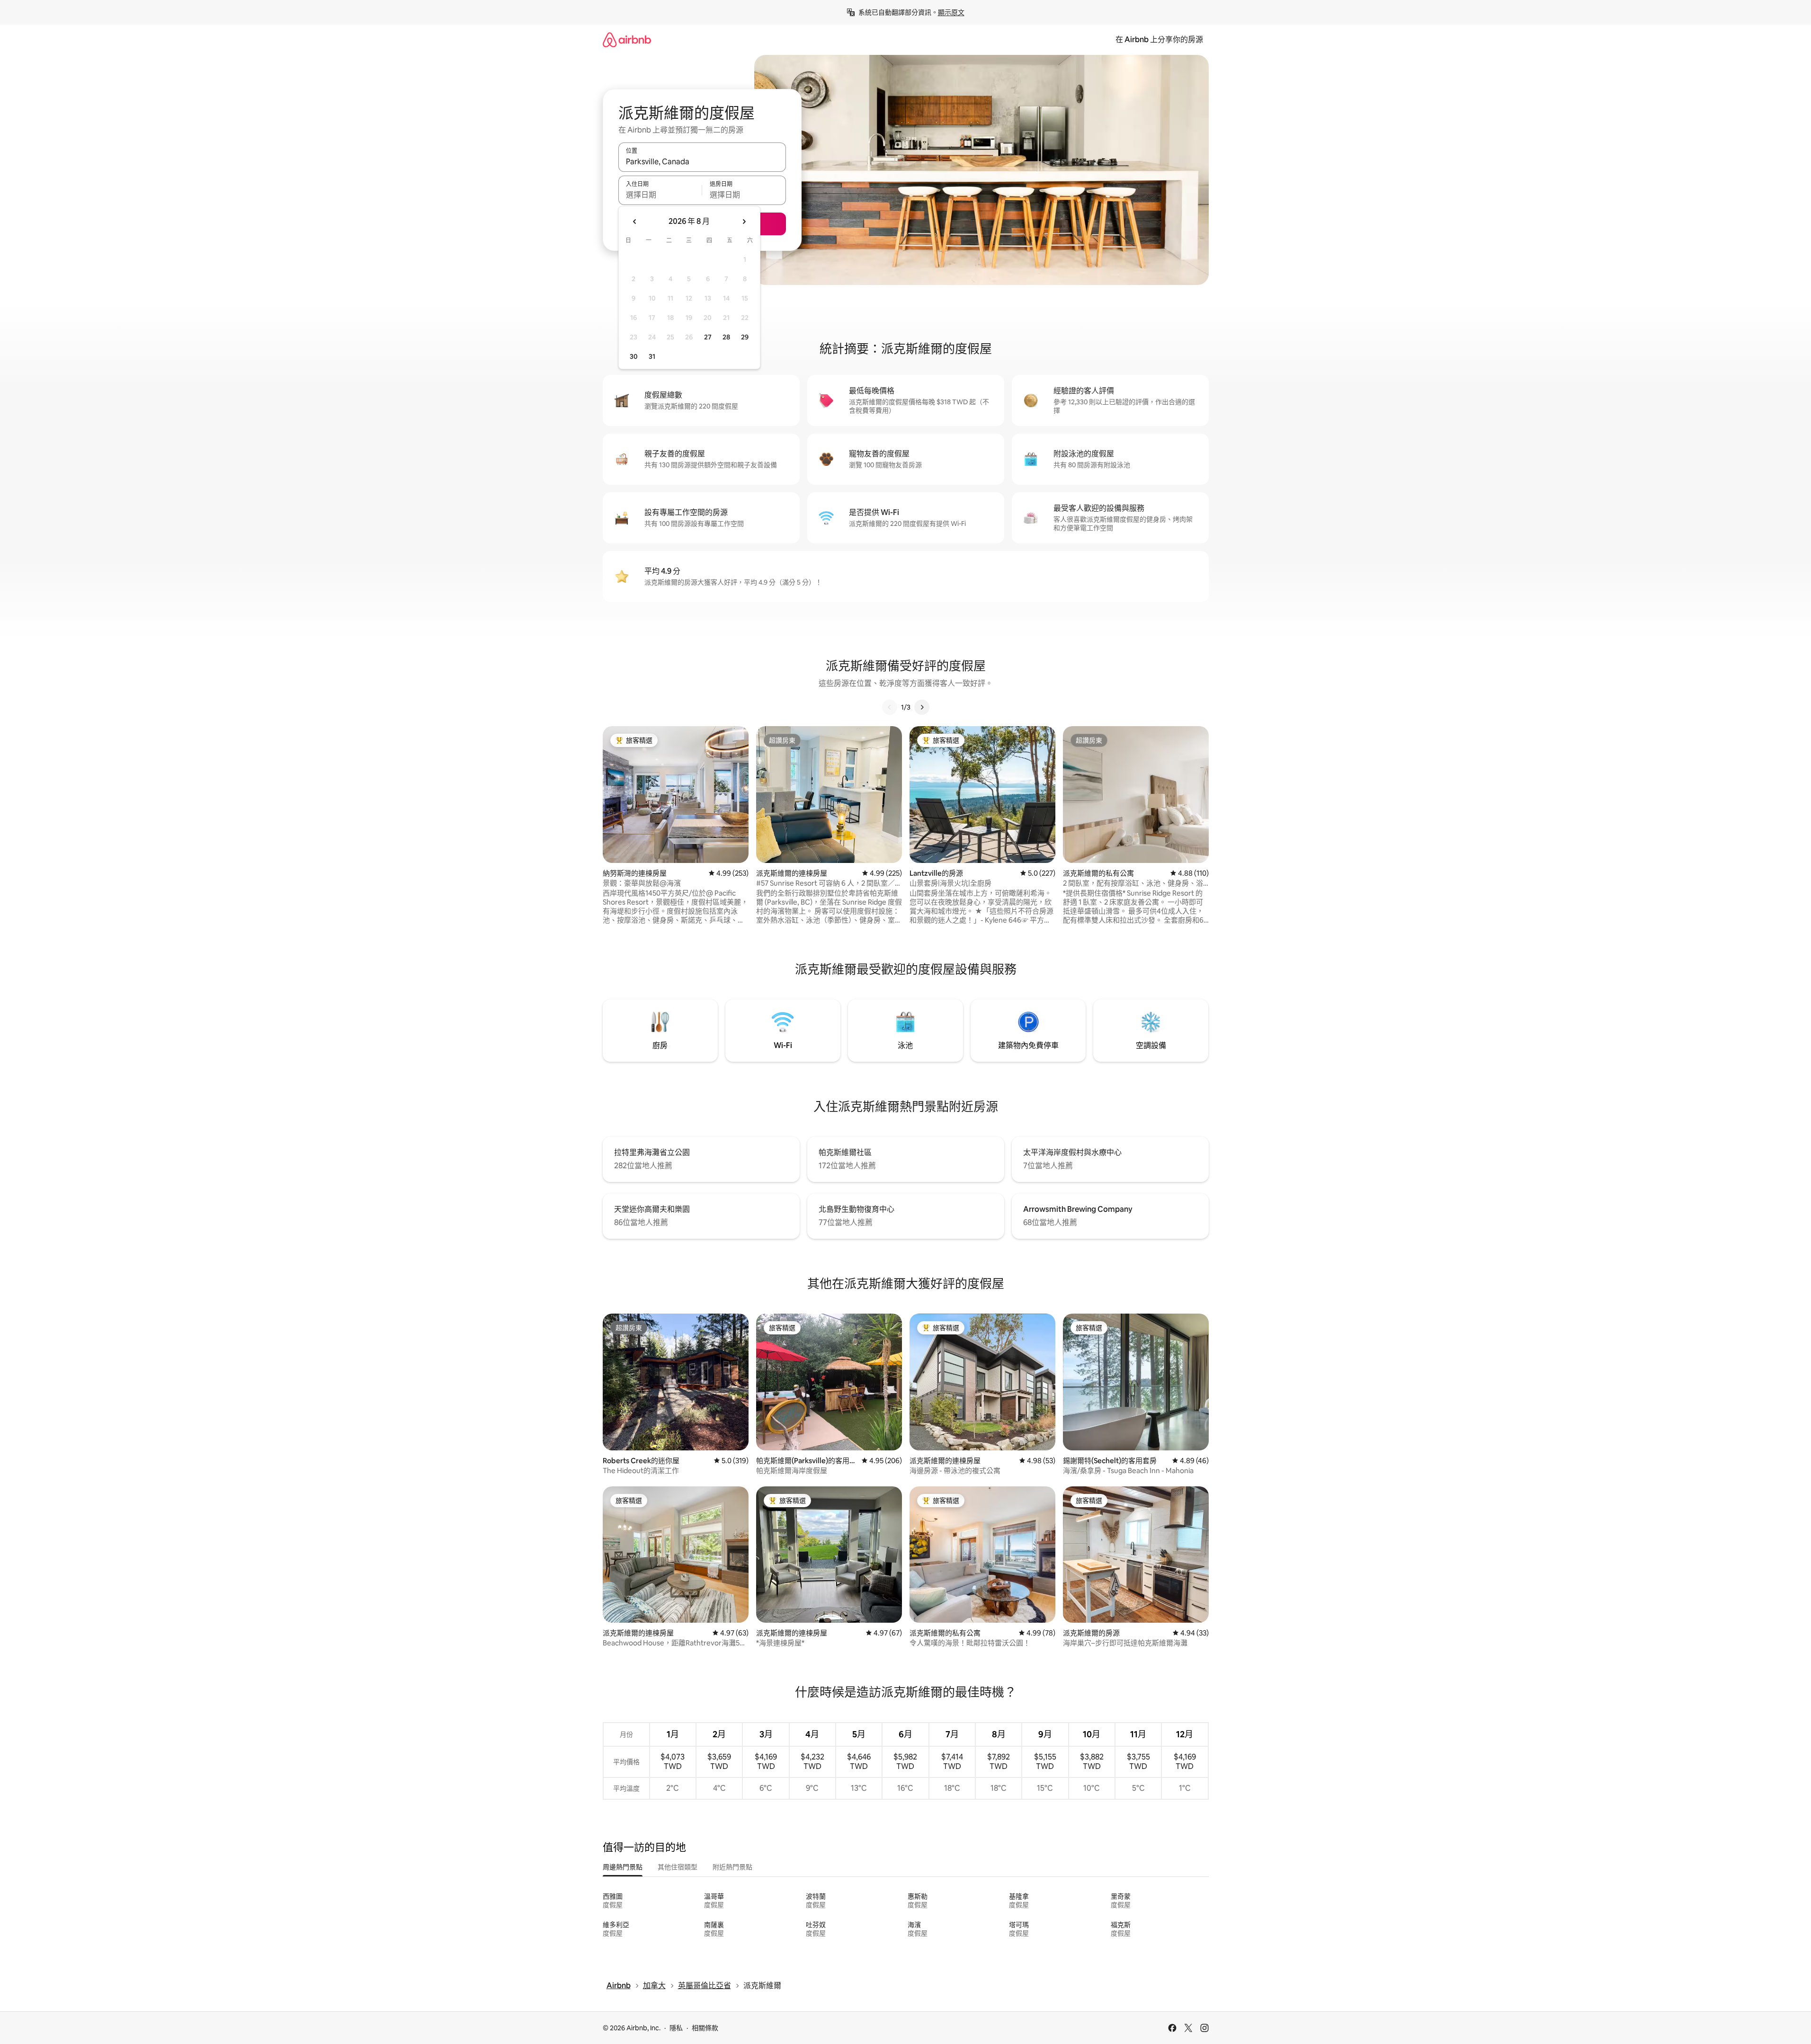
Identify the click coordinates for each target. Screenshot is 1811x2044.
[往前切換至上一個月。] (635, 222)
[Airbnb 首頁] (627, 40)
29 (745, 337)
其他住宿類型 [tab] (678, 1867)
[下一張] (922, 707)
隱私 (676, 2028)
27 (708, 337)
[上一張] (890, 707)
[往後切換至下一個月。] (744, 222)
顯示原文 (951, 12)
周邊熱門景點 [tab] (623, 1867)
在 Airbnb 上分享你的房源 (1159, 40)
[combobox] (702, 161)
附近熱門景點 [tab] (732, 1867)
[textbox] (660, 195)
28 (726, 337)
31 (652, 356)
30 (634, 356)
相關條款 (705, 2028)
